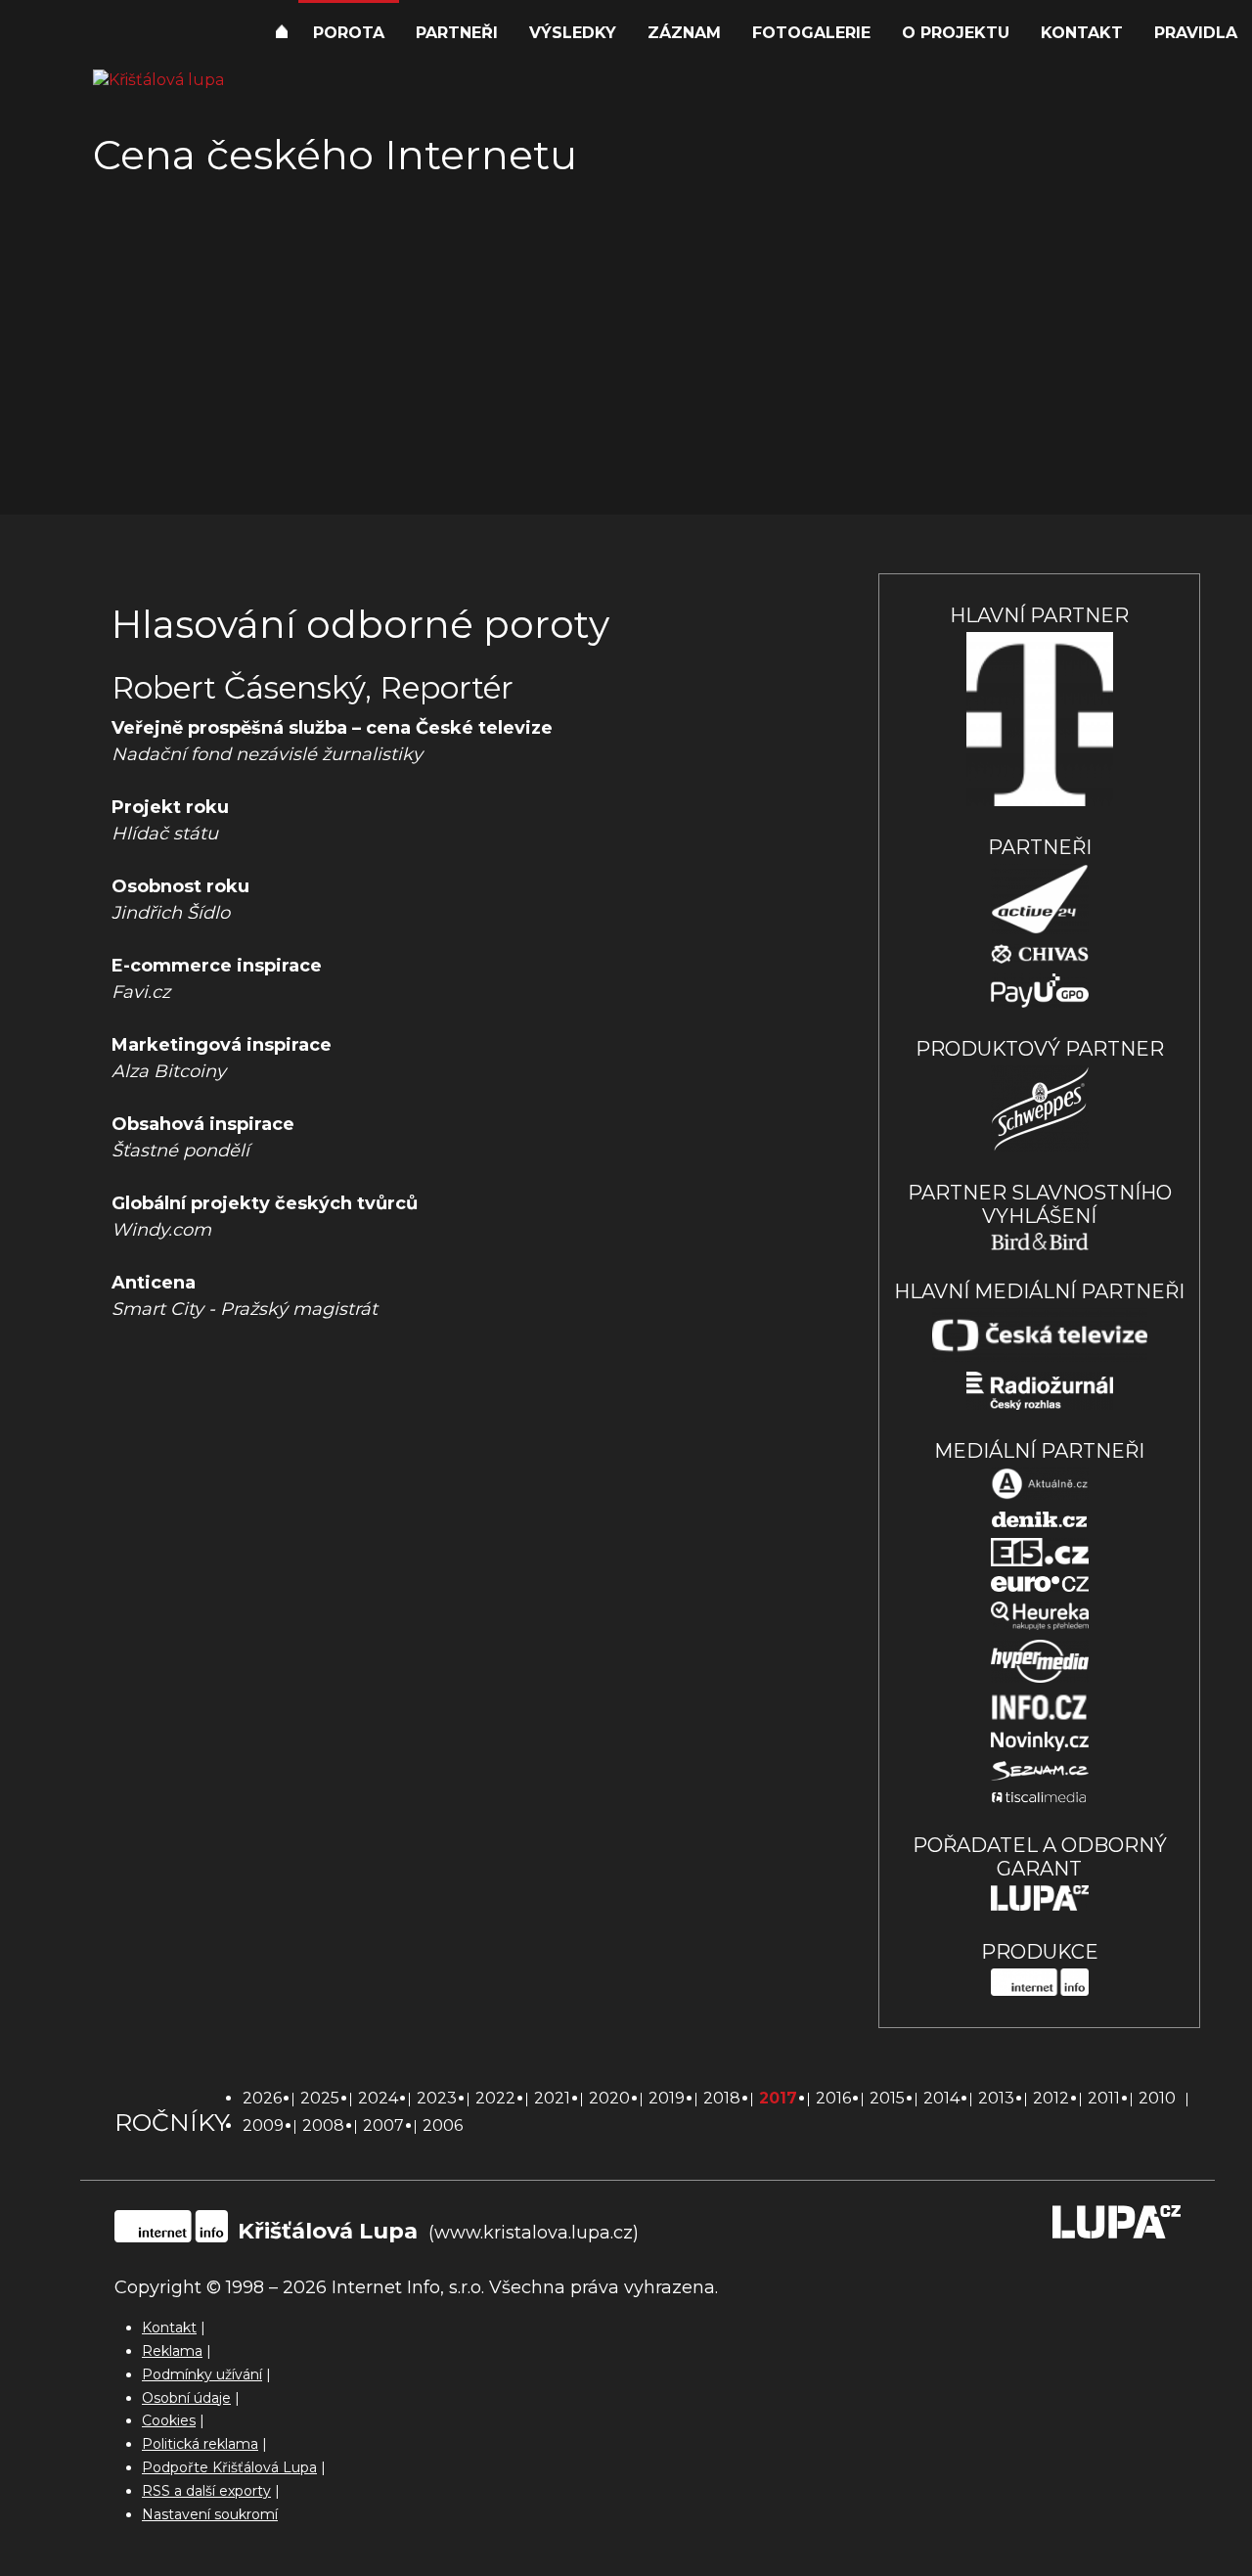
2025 (320, 2098)
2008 (323, 2125)
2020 (609, 2098)
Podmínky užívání (202, 2374)
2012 (1051, 2098)
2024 (378, 2098)
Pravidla (1196, 33)
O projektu (956, 33)
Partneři (457, 33)
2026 (262, 2098)
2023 (437, 2098)
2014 (941, 2098)
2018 (722, 2098)
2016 (833, 2098)
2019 (667, 2098)
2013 (996, 2098)
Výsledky (573, 33)
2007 (383, 2125)
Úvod (282, 34)
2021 (552, 2098)
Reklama (172, 2351)
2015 (887, 2098)
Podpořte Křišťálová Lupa (229, 2467)
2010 (1157, 2098)
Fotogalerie (811, 33)
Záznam (684, 33)
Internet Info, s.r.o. (408, 2287)
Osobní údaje (186, 2398)
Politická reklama (200, 2444)
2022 (495, 2098)
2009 (263, 2125)
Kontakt (1082, 33)
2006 (443, 2125)
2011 (1104, 2098)
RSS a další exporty (206, 2491)
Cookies (169, 2420)
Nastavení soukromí (210, 2514)
